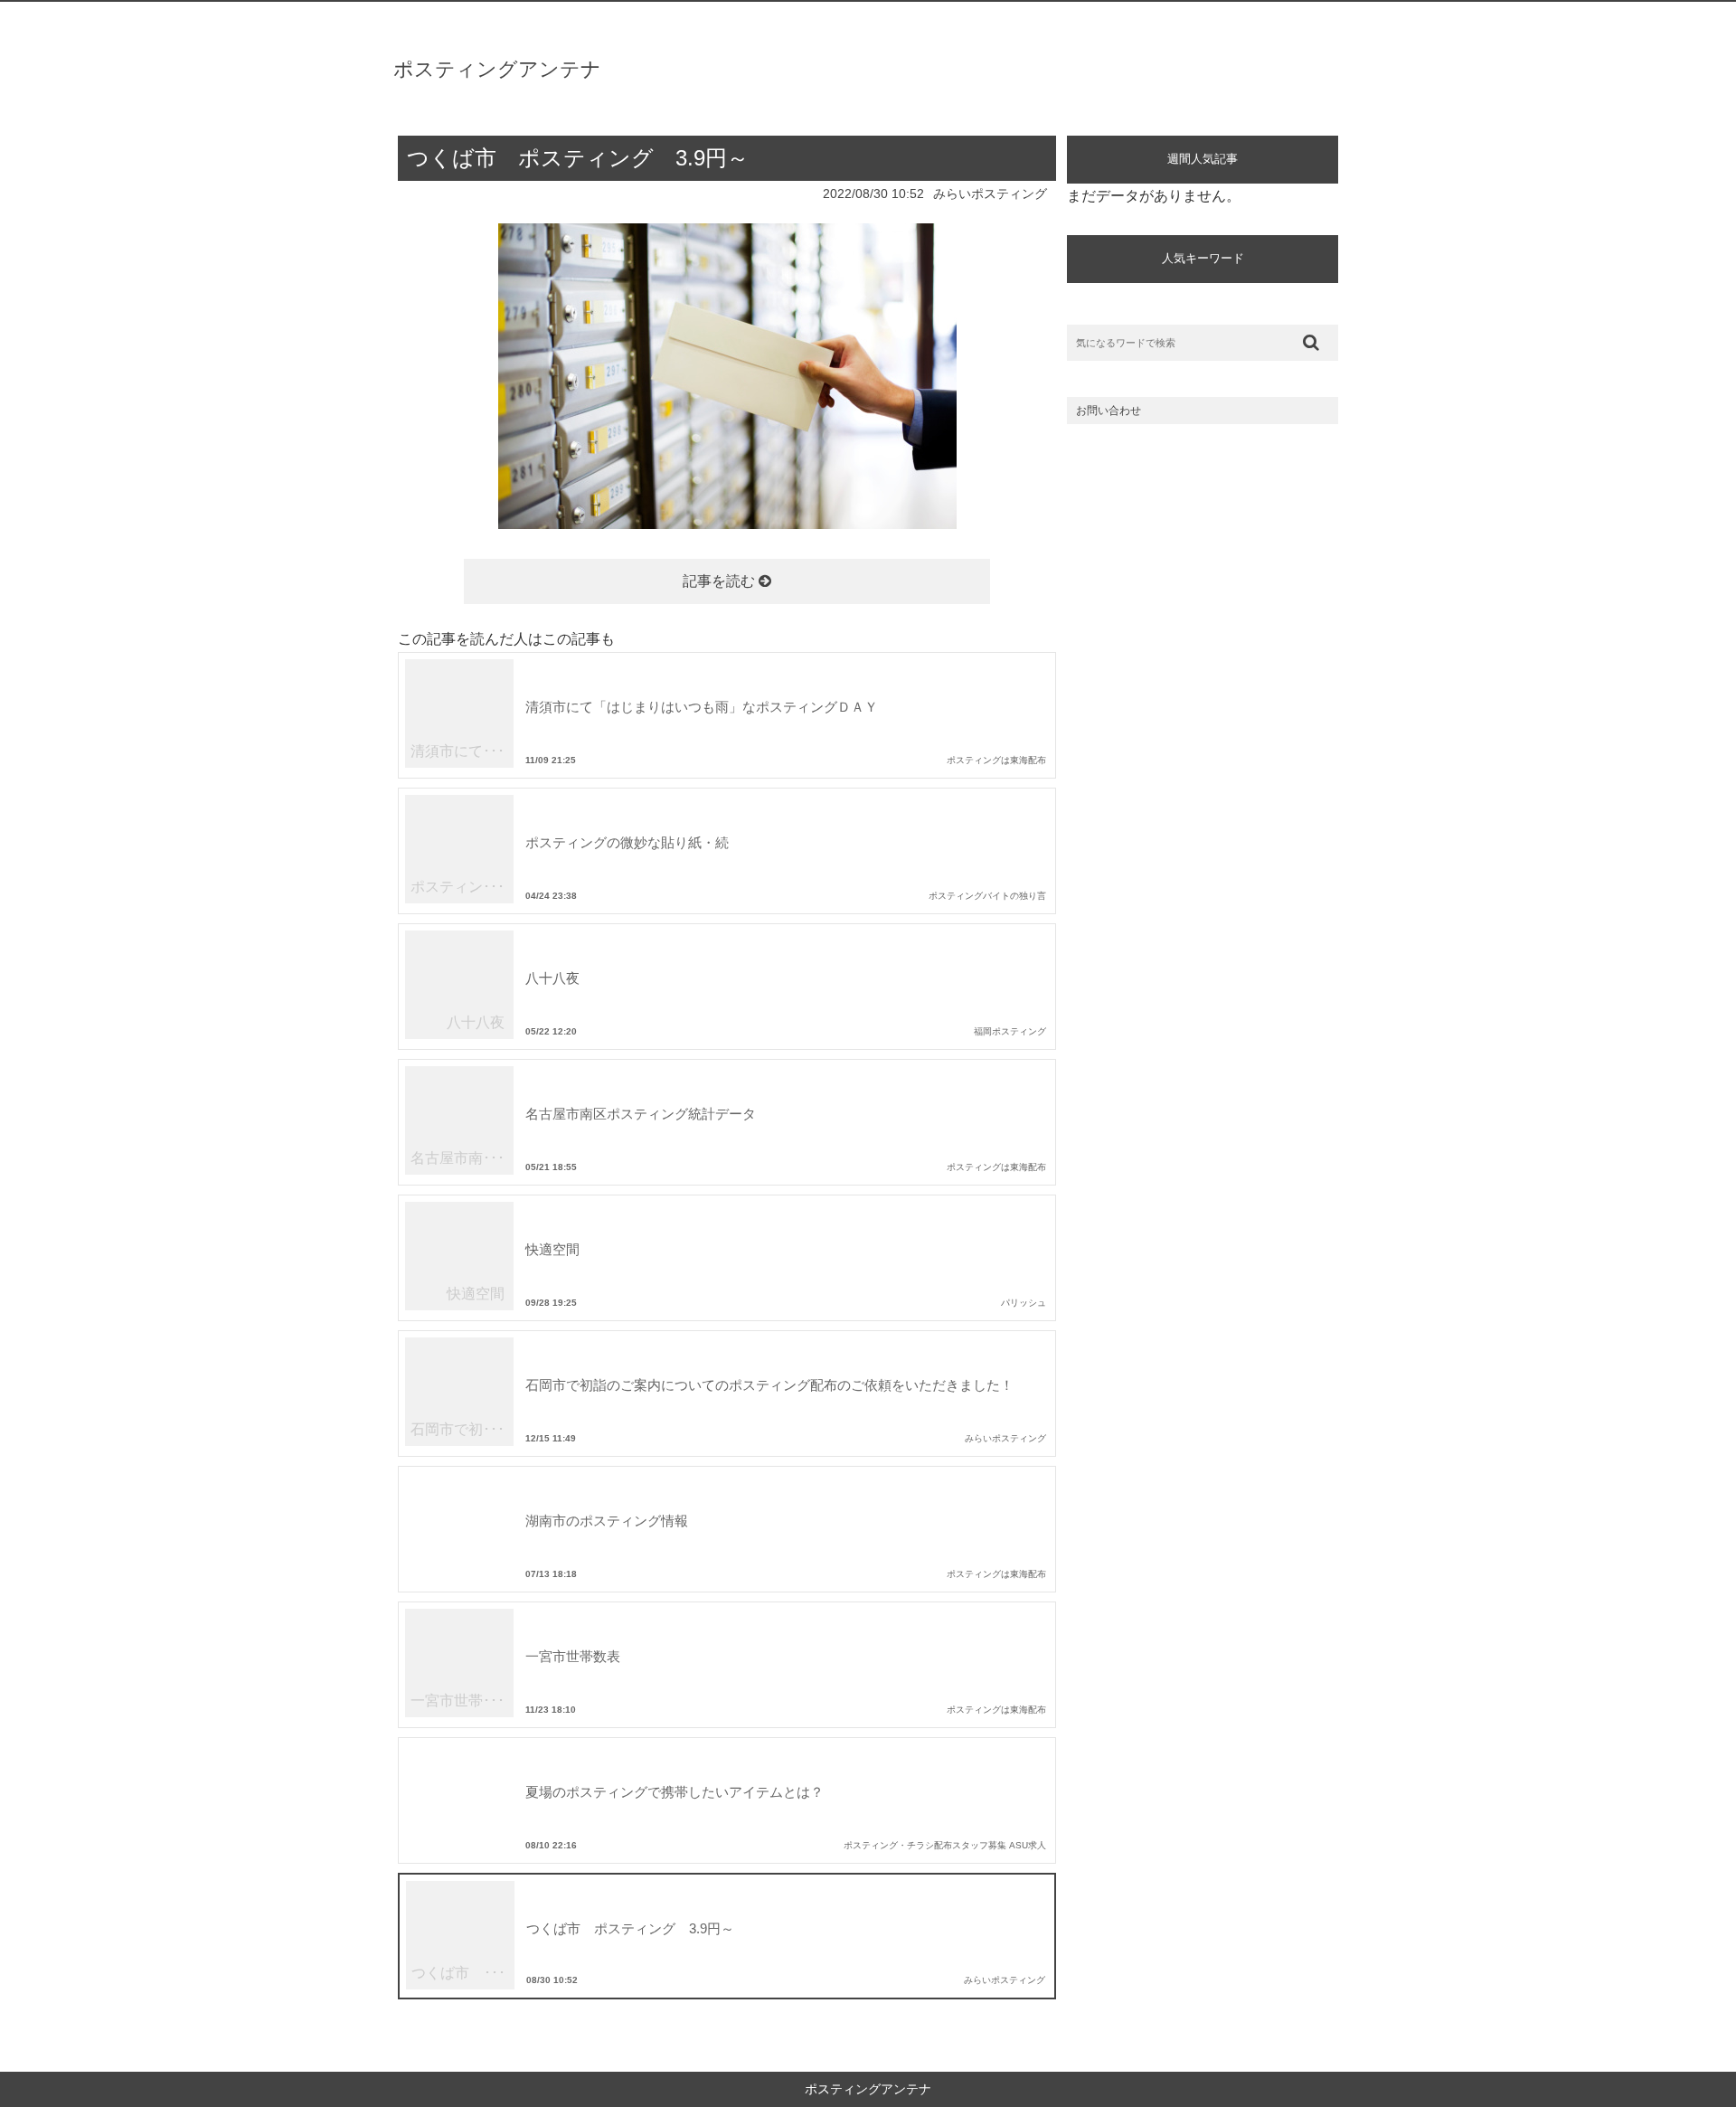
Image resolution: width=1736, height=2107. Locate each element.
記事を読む (721, 581)
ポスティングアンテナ (497, 69)
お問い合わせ (1109, 411)
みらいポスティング (990, 194)
